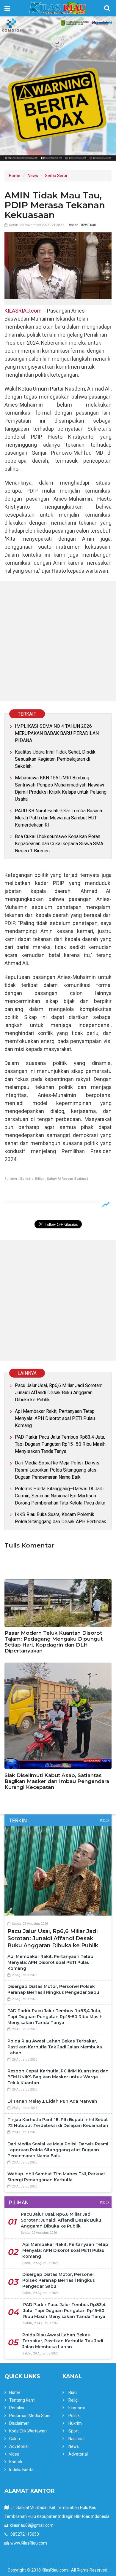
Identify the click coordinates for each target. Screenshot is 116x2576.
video (14, 2454)
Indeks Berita (21, 2470)
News (33, 176)
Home (15, 176)
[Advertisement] (58, 641)
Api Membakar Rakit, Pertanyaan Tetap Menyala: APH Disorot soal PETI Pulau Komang (55, 1418)
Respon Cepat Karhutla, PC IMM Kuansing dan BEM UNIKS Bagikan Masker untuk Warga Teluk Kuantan (58, 2077)
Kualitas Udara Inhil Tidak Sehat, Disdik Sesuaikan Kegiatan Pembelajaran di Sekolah (55, 759)
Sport (74, 2431)
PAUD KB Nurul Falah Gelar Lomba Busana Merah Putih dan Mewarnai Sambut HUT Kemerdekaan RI (58, 818)
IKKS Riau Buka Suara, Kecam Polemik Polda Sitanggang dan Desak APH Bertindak (61, 1518)
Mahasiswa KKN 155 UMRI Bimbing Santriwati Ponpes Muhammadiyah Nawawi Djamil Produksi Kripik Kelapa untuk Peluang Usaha (61, 788)
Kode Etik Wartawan (28, 2431)
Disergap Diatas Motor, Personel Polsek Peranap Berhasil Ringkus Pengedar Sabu (59, 2280)
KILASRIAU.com (23, 311)
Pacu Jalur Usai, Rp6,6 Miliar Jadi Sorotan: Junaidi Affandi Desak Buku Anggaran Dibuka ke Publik (58, 1393)
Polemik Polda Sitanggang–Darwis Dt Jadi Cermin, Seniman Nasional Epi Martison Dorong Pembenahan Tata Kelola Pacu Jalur (60, 1496)
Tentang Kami (22, 2400)
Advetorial (19, 2446)
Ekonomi (77, 2408)
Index (105, 1820)
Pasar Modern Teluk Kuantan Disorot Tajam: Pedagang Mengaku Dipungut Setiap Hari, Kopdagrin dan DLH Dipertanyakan (54, 1642)
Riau (73, 2392)
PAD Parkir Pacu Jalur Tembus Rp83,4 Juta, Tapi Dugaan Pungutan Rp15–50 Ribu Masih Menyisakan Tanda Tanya (60, 1444)
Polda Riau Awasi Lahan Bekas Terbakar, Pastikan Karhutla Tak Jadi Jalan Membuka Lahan (55, 2047)
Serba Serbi (56, 176)
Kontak (16, 2462)
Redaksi (17, 2408)
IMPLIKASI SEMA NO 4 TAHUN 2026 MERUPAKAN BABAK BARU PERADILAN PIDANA (57, 733)
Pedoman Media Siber (30, 2416)
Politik (74, 2416)
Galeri (15, 2439)
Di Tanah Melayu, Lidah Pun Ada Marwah (52, 2101)
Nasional (76, 2439)
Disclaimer (19, 2423)
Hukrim (75, 2423)
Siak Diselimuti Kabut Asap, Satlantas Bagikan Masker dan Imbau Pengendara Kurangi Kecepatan (57, 1781)
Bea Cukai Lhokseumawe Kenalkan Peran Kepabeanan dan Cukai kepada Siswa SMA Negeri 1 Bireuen (59, 844)
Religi (73, 2400)
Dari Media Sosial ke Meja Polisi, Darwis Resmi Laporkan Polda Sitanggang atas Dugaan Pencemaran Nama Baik (57, 1470)
